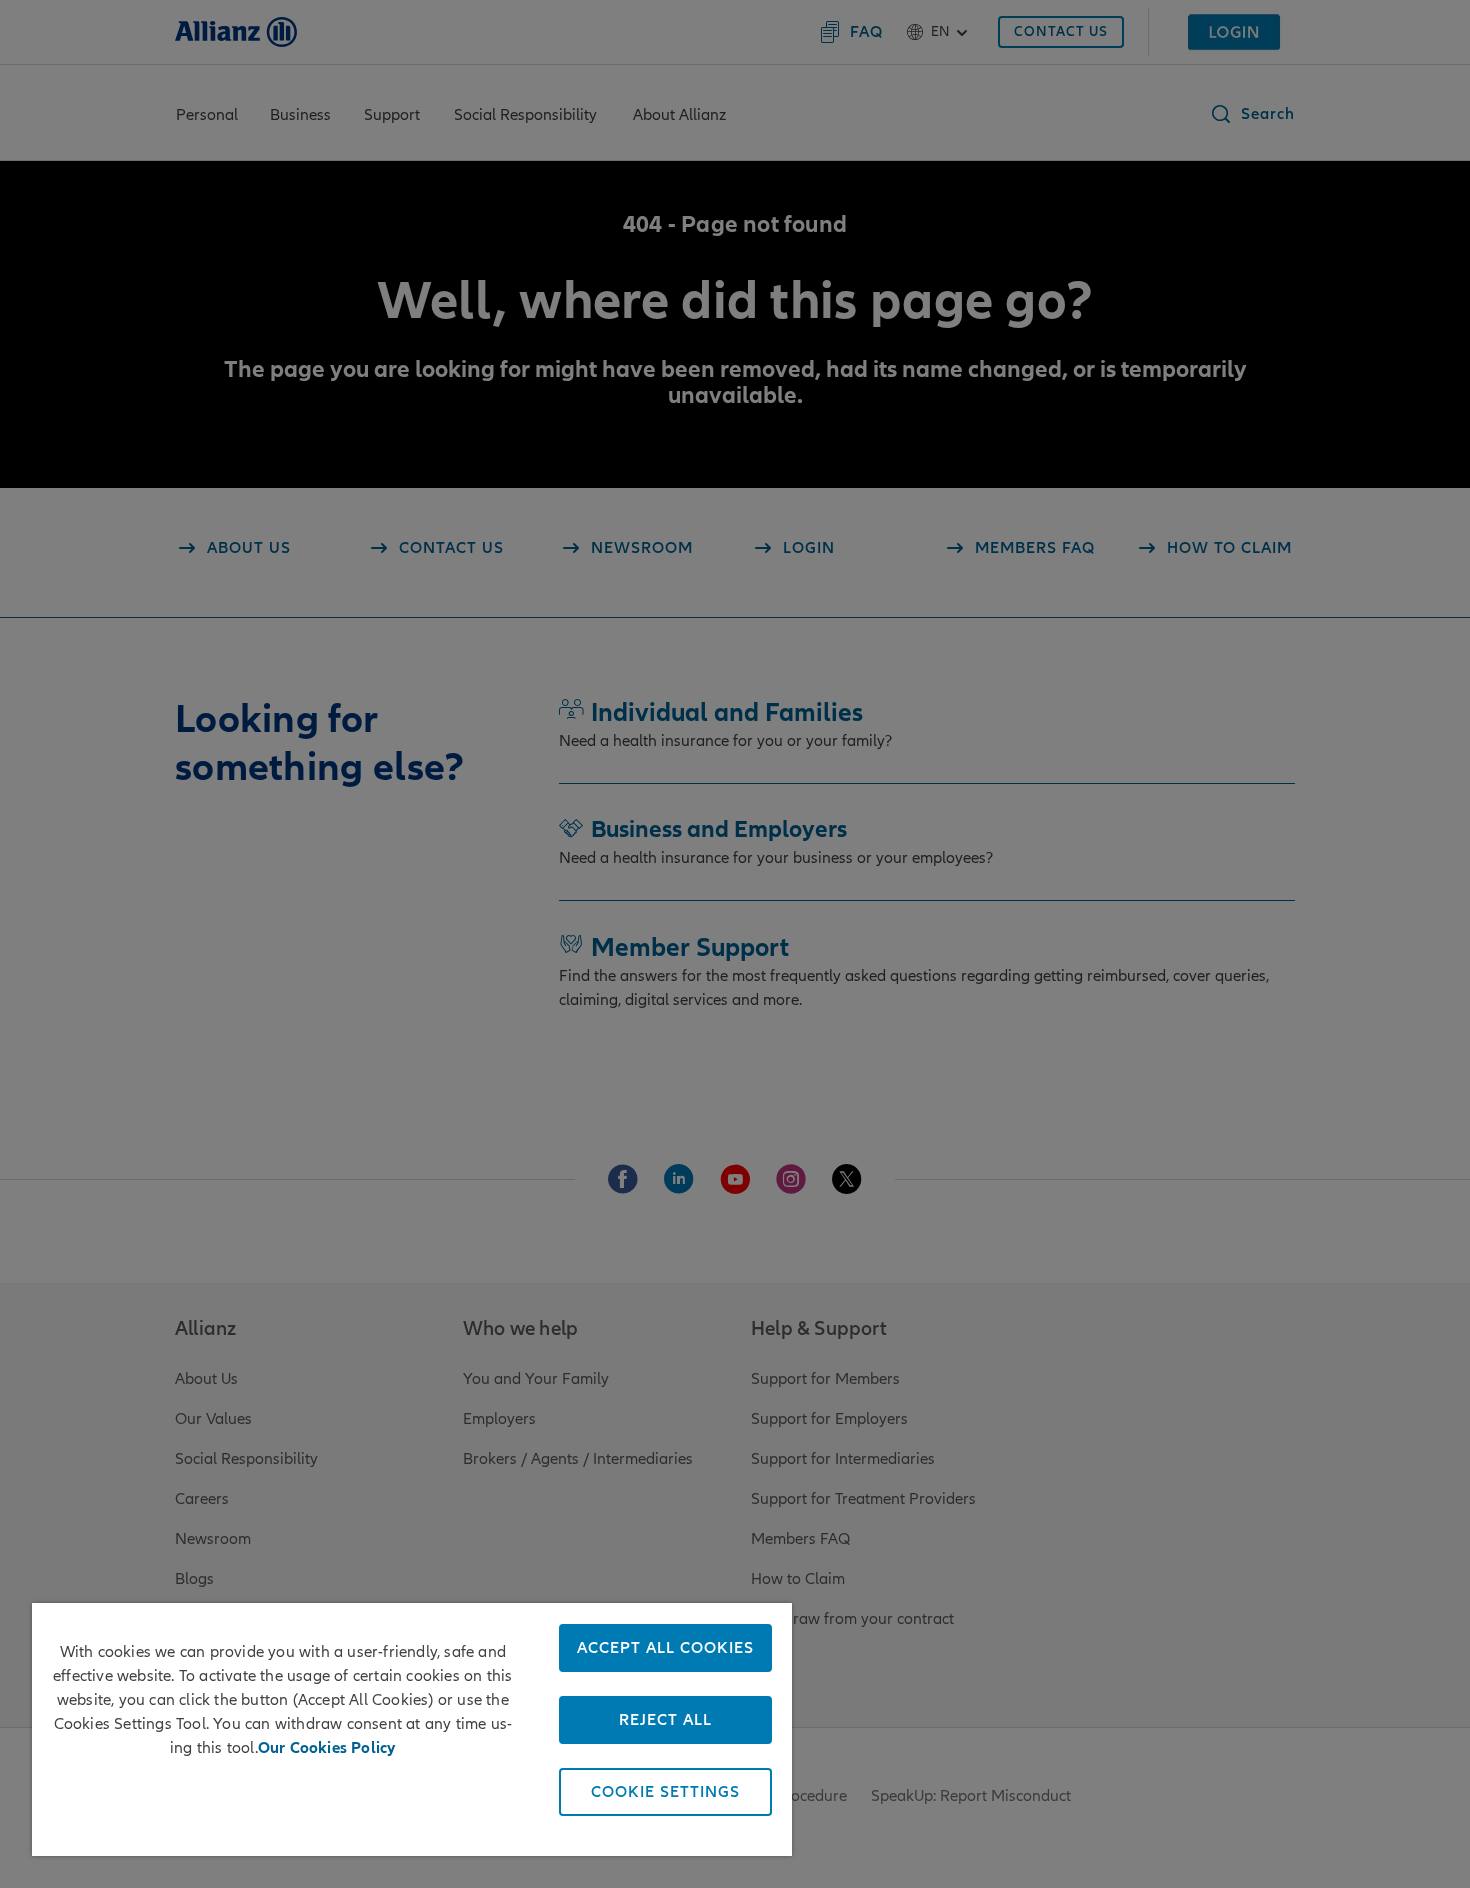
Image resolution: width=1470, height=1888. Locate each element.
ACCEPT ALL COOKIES (665, 1648)
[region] (412, 1729)
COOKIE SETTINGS (665, 1792)
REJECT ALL (665, 1720)
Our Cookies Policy (327, 1748)
